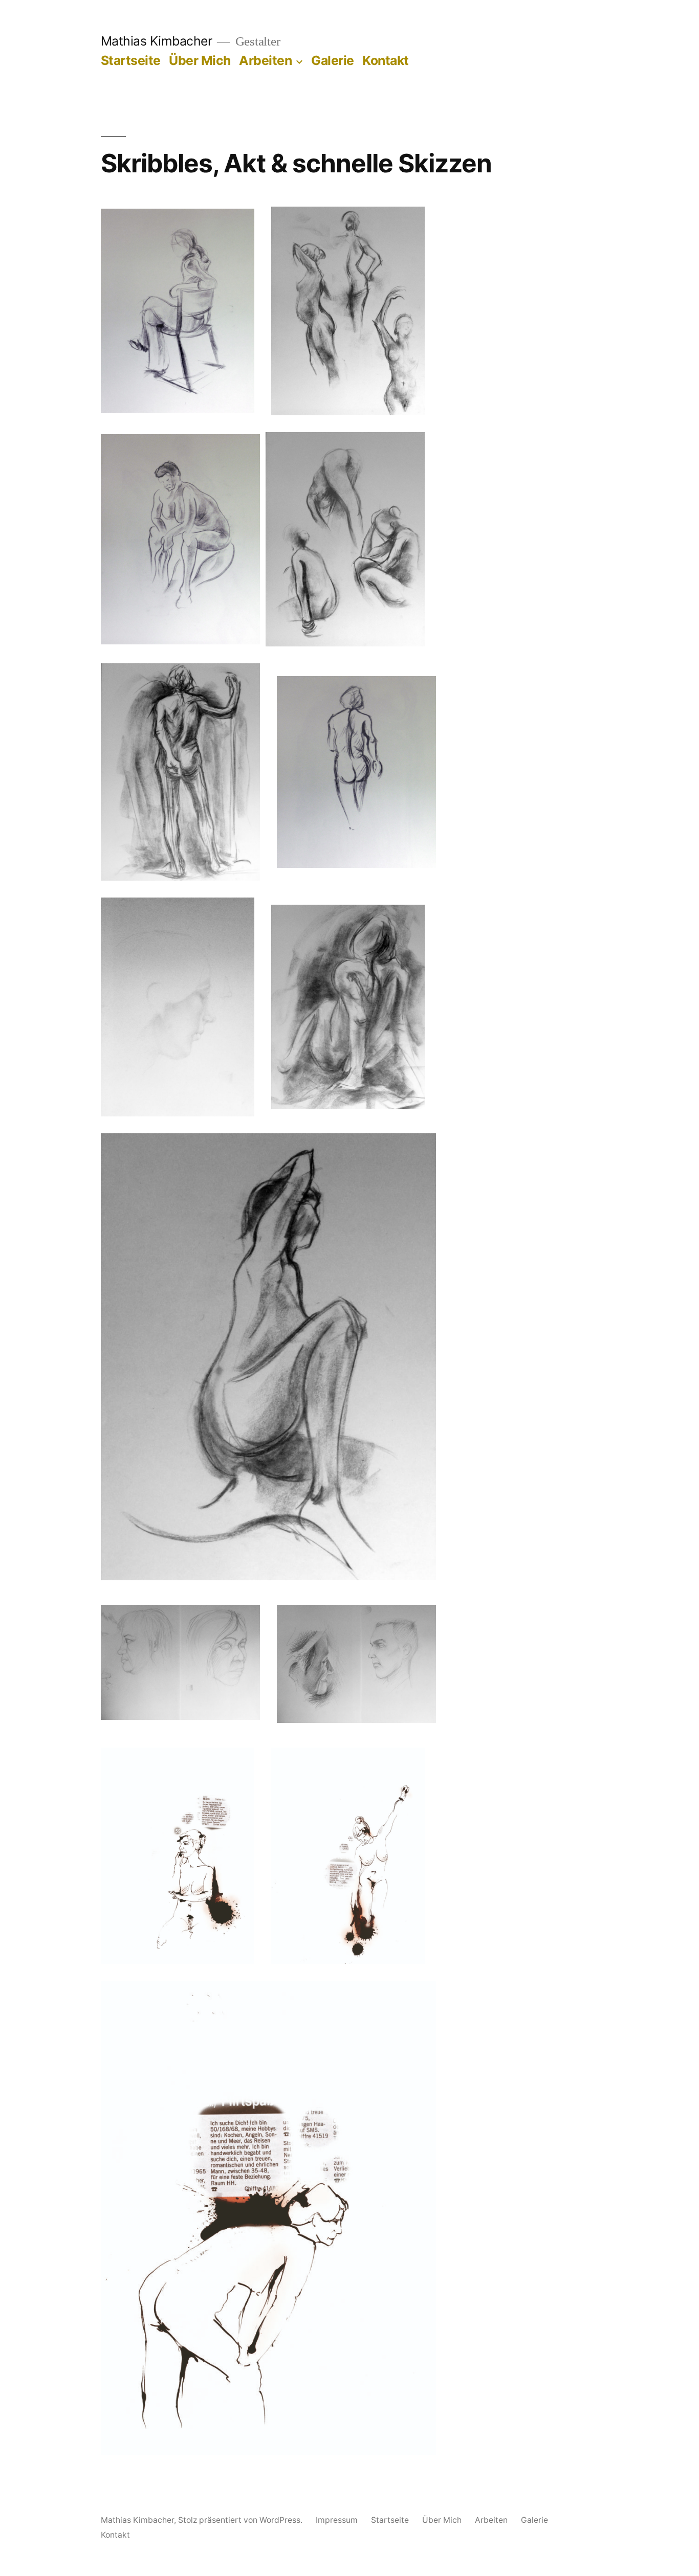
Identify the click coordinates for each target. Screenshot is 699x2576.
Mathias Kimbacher (157, 41)
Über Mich (200, 60)
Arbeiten (265, 60)
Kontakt (386, 60)
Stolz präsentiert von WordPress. (241, 2520)
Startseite (131, 60)
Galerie (333, 60)
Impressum (337, 2520)
